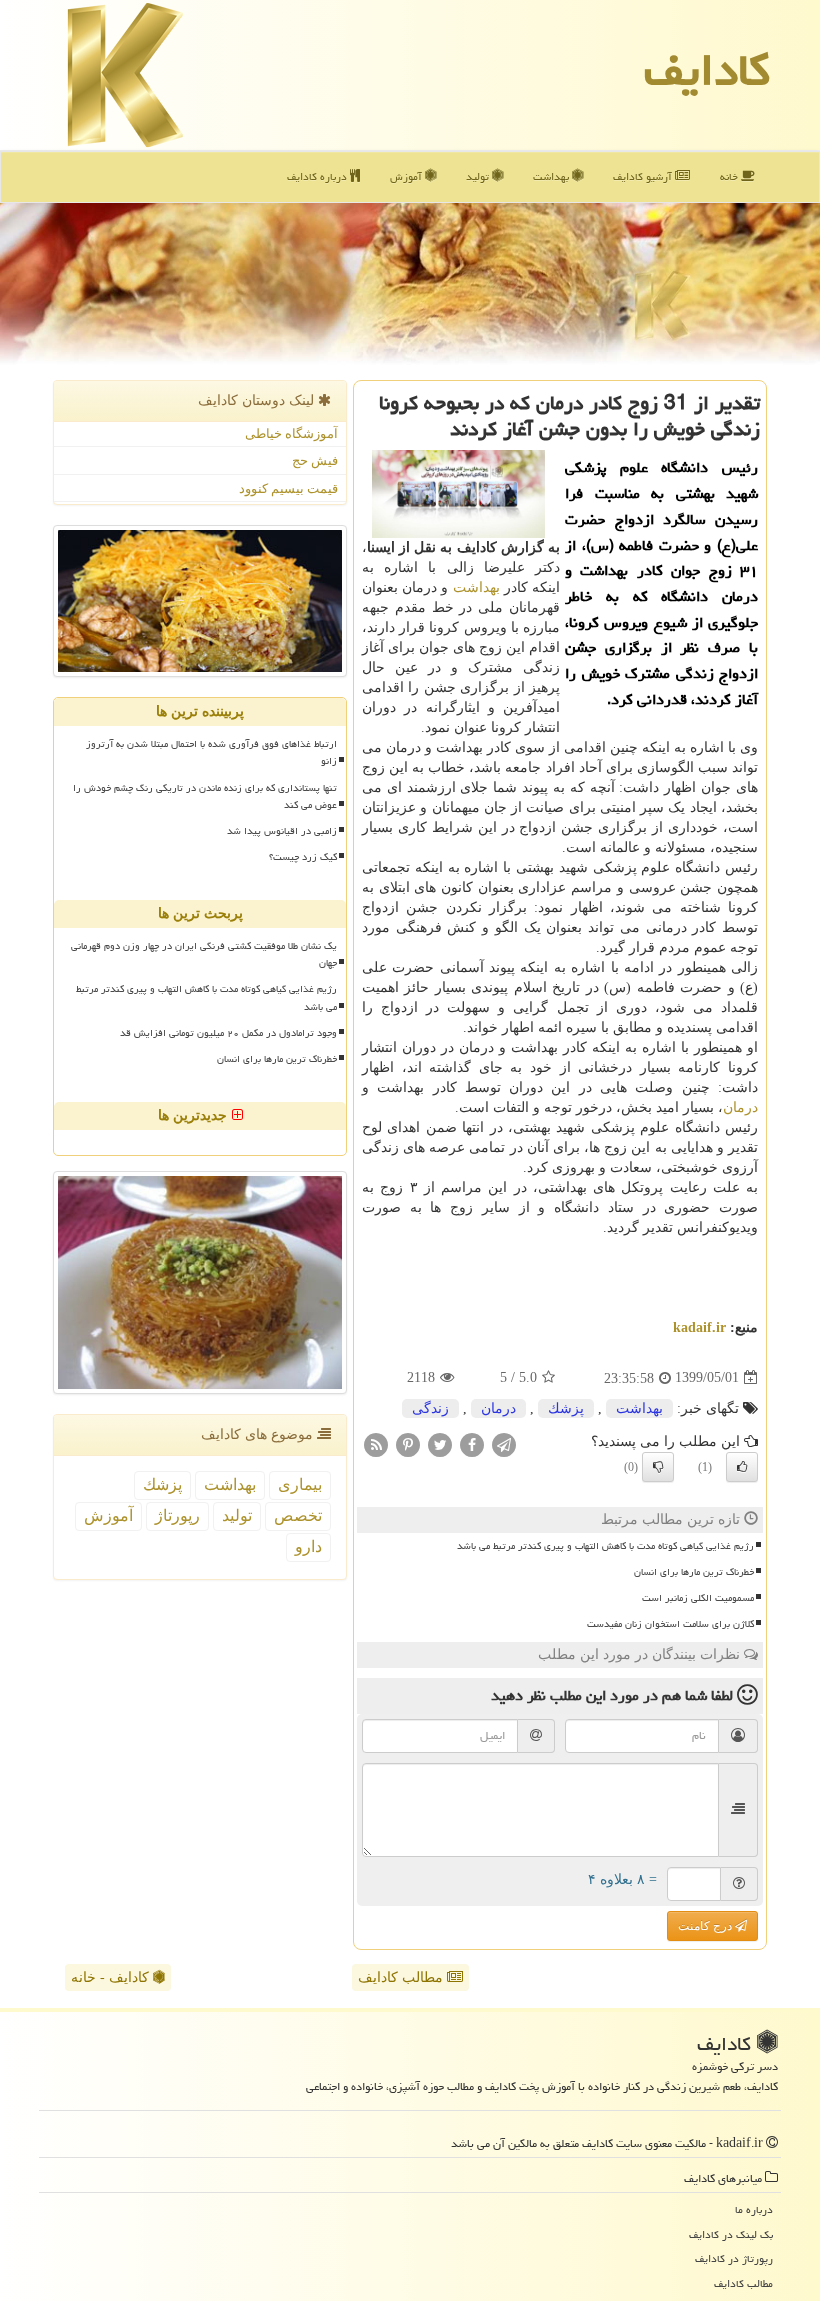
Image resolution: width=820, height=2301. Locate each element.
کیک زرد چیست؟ (303, 857)
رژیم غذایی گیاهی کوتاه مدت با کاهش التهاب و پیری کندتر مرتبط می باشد (605, 1546)
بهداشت (552, 176)
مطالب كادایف (743, 2283)
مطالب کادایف (402, 1977)
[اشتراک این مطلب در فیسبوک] (472, 1443)
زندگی (430, 1408)
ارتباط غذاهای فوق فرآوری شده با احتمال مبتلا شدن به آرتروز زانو (211, 752)
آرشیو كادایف (644, 176)
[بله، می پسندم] (742, 1467)
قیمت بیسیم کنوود (288, 488)
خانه (730, 176)
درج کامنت (706, 1926)
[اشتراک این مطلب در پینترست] (408, 1443)
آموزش (407, 176)
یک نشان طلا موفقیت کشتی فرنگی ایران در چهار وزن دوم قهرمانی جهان (204, 954)
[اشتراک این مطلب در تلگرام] (504, 1443)
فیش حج (315, 460)
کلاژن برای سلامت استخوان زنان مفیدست (670, 1624)
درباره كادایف (318, 176)
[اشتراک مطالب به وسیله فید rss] (376, 1443)
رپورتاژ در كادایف (734, 2258)
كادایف (707, 70)
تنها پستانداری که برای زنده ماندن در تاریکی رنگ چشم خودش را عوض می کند (205, 796)
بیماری (300, 1484)
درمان (740, 1107)
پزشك (566, 1408)
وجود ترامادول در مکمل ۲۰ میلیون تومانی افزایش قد (228, 1033)
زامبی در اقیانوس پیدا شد (282, 831)
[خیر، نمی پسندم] (658, 1467)
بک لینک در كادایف (731, 2234)
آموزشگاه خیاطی (291, 433)
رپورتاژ (177, 1515)
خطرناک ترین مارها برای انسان (694, 1572)
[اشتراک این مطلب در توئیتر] (440, 1443)
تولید (479, 176)
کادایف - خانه (112, 1977)
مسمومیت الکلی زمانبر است (698, 1598)
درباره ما (754, 2209)
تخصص (298, 1515)
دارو (308, 1546)
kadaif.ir (699, 1327)
